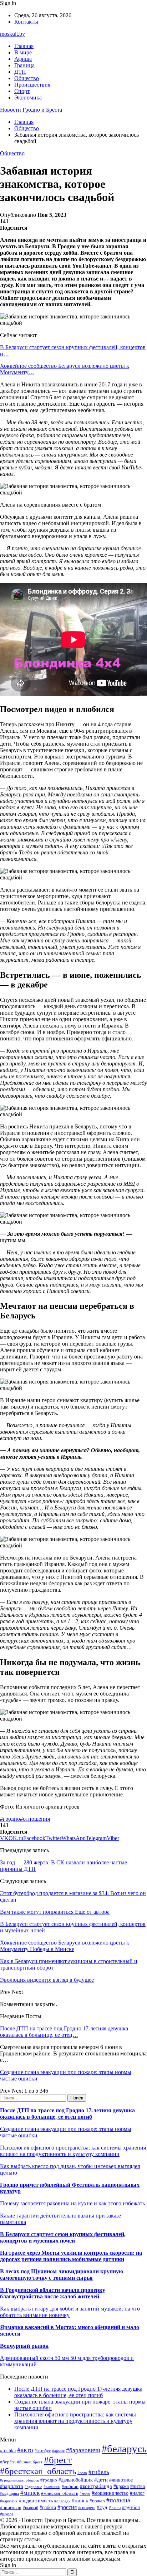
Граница (24, 65)
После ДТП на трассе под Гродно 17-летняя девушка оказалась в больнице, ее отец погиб (67, 2114)
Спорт (22, 91)
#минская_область (60, 2493)
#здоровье (33, 2487)
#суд (102, 2507)
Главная (24, 46)
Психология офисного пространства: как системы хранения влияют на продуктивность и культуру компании (73, 2151)
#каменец (52, 2487)
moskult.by (12, 34)
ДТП (20, 72)
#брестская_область (38, 2471)
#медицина (9, 2493)
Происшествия (32, 85)
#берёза (8, 2462)
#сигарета (87, 2508)
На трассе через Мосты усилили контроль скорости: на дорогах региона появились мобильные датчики (71, 2256)
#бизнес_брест (30, 2462)
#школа (7, 2514)
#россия (67, 2507)
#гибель (99, 2472)
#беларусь (124, 2449)
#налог (137, 2493)
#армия (58, 2451)
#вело (82, 2473)
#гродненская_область (19, 2480)
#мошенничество (110, 2493)
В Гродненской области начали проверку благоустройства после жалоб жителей (53, 2293)
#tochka (8, 2450)
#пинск (80, 2501)
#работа (48, 2507)
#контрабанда (96, 2486)
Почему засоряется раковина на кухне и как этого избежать (72, 2203)
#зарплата (12, 2486)
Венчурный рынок (24, 2346)
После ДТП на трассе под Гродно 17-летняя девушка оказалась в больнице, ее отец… (64, 2032)
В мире (23, 52)
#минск (30, 2493)
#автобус (43, 2451)
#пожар (97, 2501)
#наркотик (9, 2501)
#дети (101, 2480)
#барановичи (83, 2450)
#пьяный (31, 2508)
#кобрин (70, 2486)
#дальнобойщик (76, 2480)
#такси (115, 2508)
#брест (58, 2460)
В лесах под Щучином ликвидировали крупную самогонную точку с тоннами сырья (62, 2275)
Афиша (23, 59)
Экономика (28, 97)
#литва (138, 2486)
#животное (121, 2480)
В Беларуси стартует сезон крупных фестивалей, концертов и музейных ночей (63, 2237)
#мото (85, 2493)
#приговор (11, 2507)
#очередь (62, 2501)
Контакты (26, 22)
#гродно (10, 1819)
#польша (118, 2500)
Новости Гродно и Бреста (31, 110)
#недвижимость (36, 2501)
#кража (121, 2486)
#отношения (35, 1819)
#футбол (131, 2507)
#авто (25, 2450)
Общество (27, 78)
